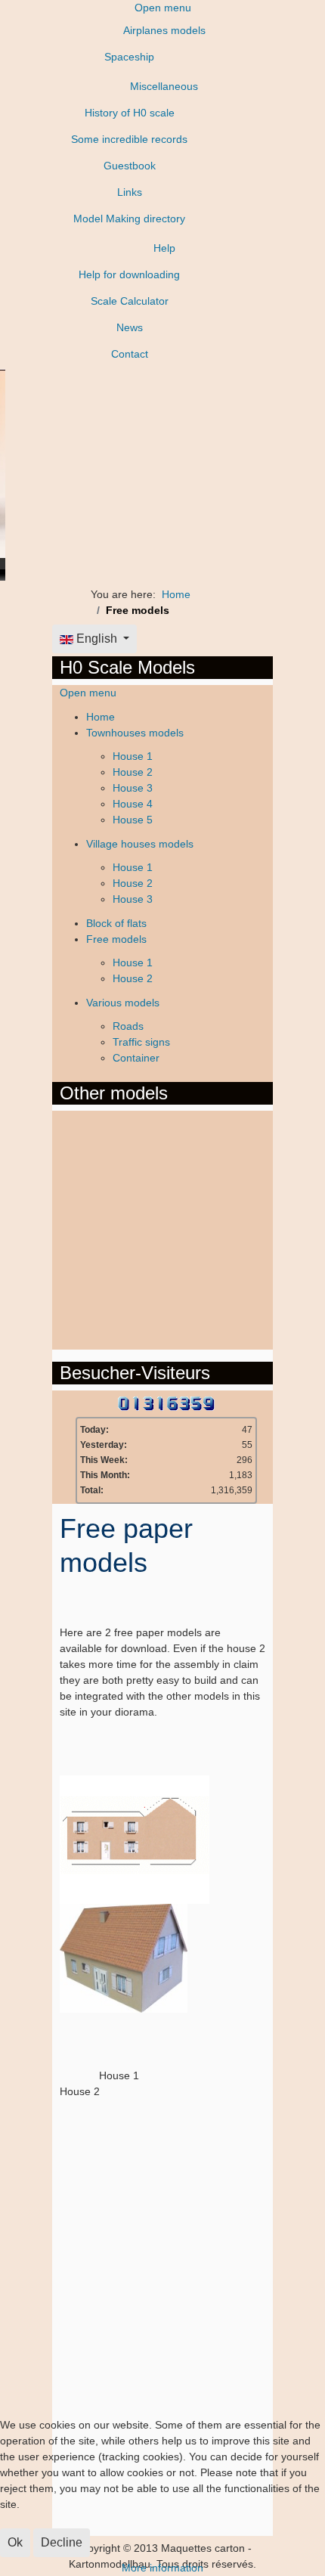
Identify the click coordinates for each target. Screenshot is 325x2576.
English (97, 639)
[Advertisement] (120, 1228)
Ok (15, 2542)
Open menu (163, 8)
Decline (62, 2542)
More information (162, 2568)
